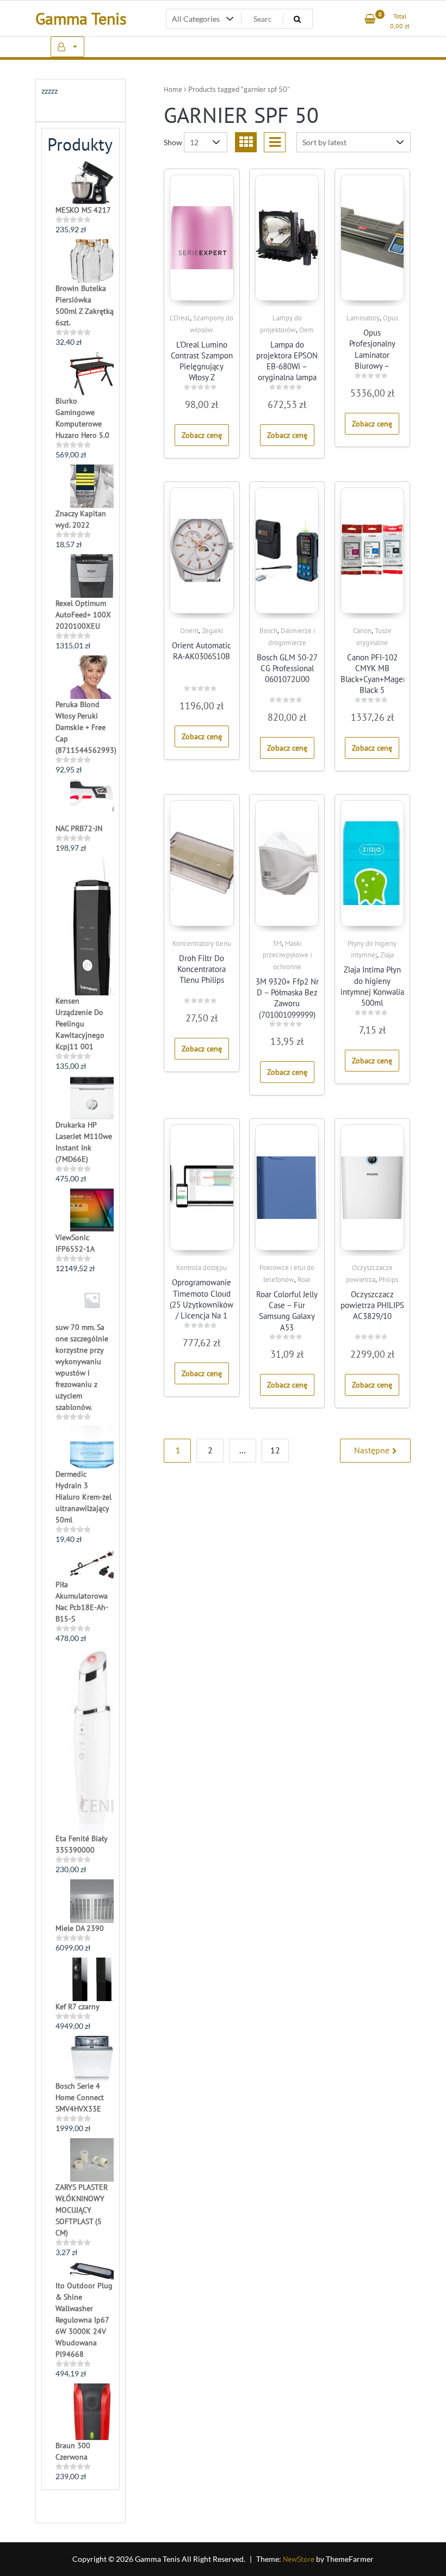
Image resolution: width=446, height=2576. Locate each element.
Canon (362, 631)
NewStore (299, 2559)
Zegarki (212, 631)
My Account (67, 47)
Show (173, 142)
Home (173, 89)
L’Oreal (180, 318)
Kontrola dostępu (202, 1268)
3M (277, 943)
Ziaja (387, 955)
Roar (304, 1280)
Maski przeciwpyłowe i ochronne (287, 955)
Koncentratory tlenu (202, 943)
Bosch (268, 631)
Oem (306, 330)
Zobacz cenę (202, 435)
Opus (391, 318)
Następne (372, 1450)
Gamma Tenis (81, 18)
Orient (189, 631)
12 (275, 1450)
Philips (388, 1280)
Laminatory (363, 318)
